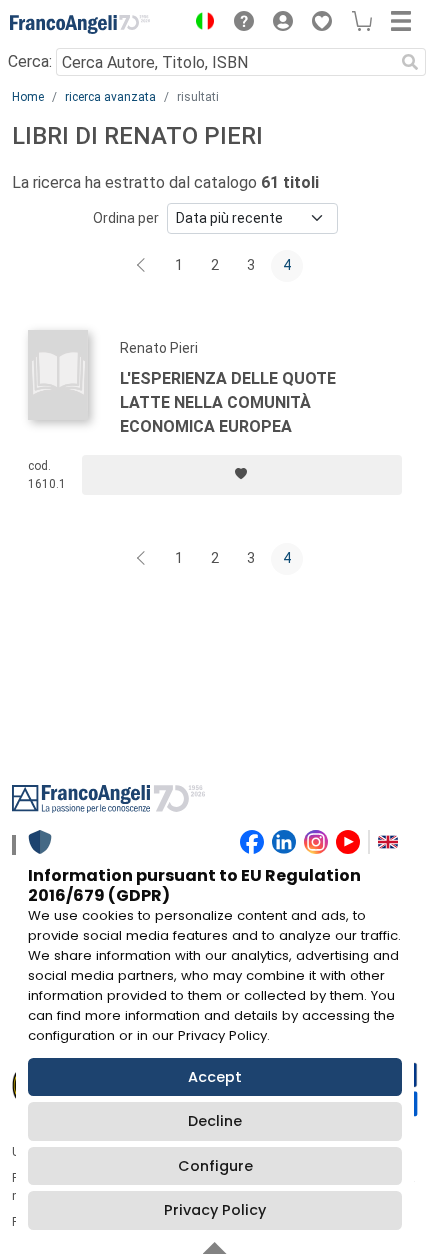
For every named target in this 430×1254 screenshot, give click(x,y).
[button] (200, 24)
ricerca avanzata (110, 97)
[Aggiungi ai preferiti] (242, 475)
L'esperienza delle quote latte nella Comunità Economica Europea (228, 402)
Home (28, 97)
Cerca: (30, 61)
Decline (215, 1121)
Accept (215, 1077)
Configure (215, 1166)
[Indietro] (143, 266)
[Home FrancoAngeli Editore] (80, 24)
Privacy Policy (215, 1210)
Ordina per (126, 218)
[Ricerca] (410, 62)
